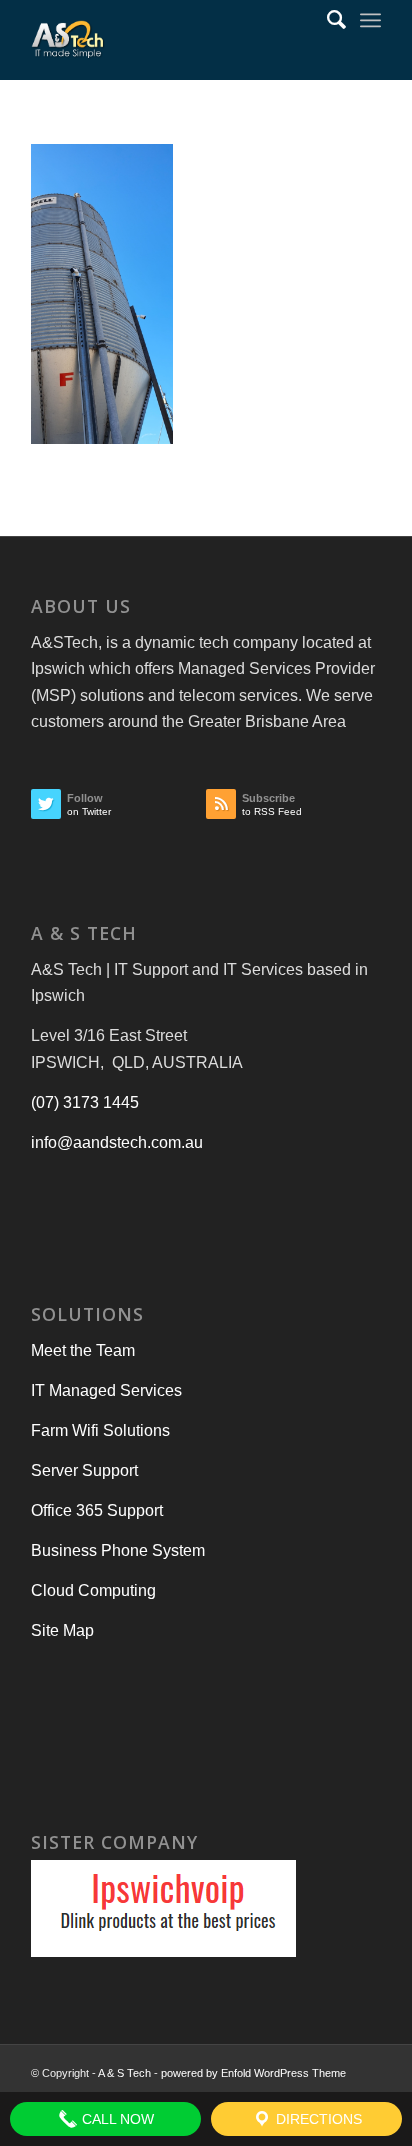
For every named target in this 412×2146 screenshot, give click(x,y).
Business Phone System (118, 1550)
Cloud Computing (93, 1590)
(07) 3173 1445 (85, 1102)
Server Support (84, 1470)
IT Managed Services (106, 1390)
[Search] (326, 20)
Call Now (116, 2119)
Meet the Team (83, 1350)
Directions (317, 2119)
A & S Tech (124, 2073)
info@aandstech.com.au (117, 1142)
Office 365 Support (97, 1510)
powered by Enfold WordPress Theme (253, 2073)
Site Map (62, 1630)
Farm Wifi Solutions (100, 1430)
